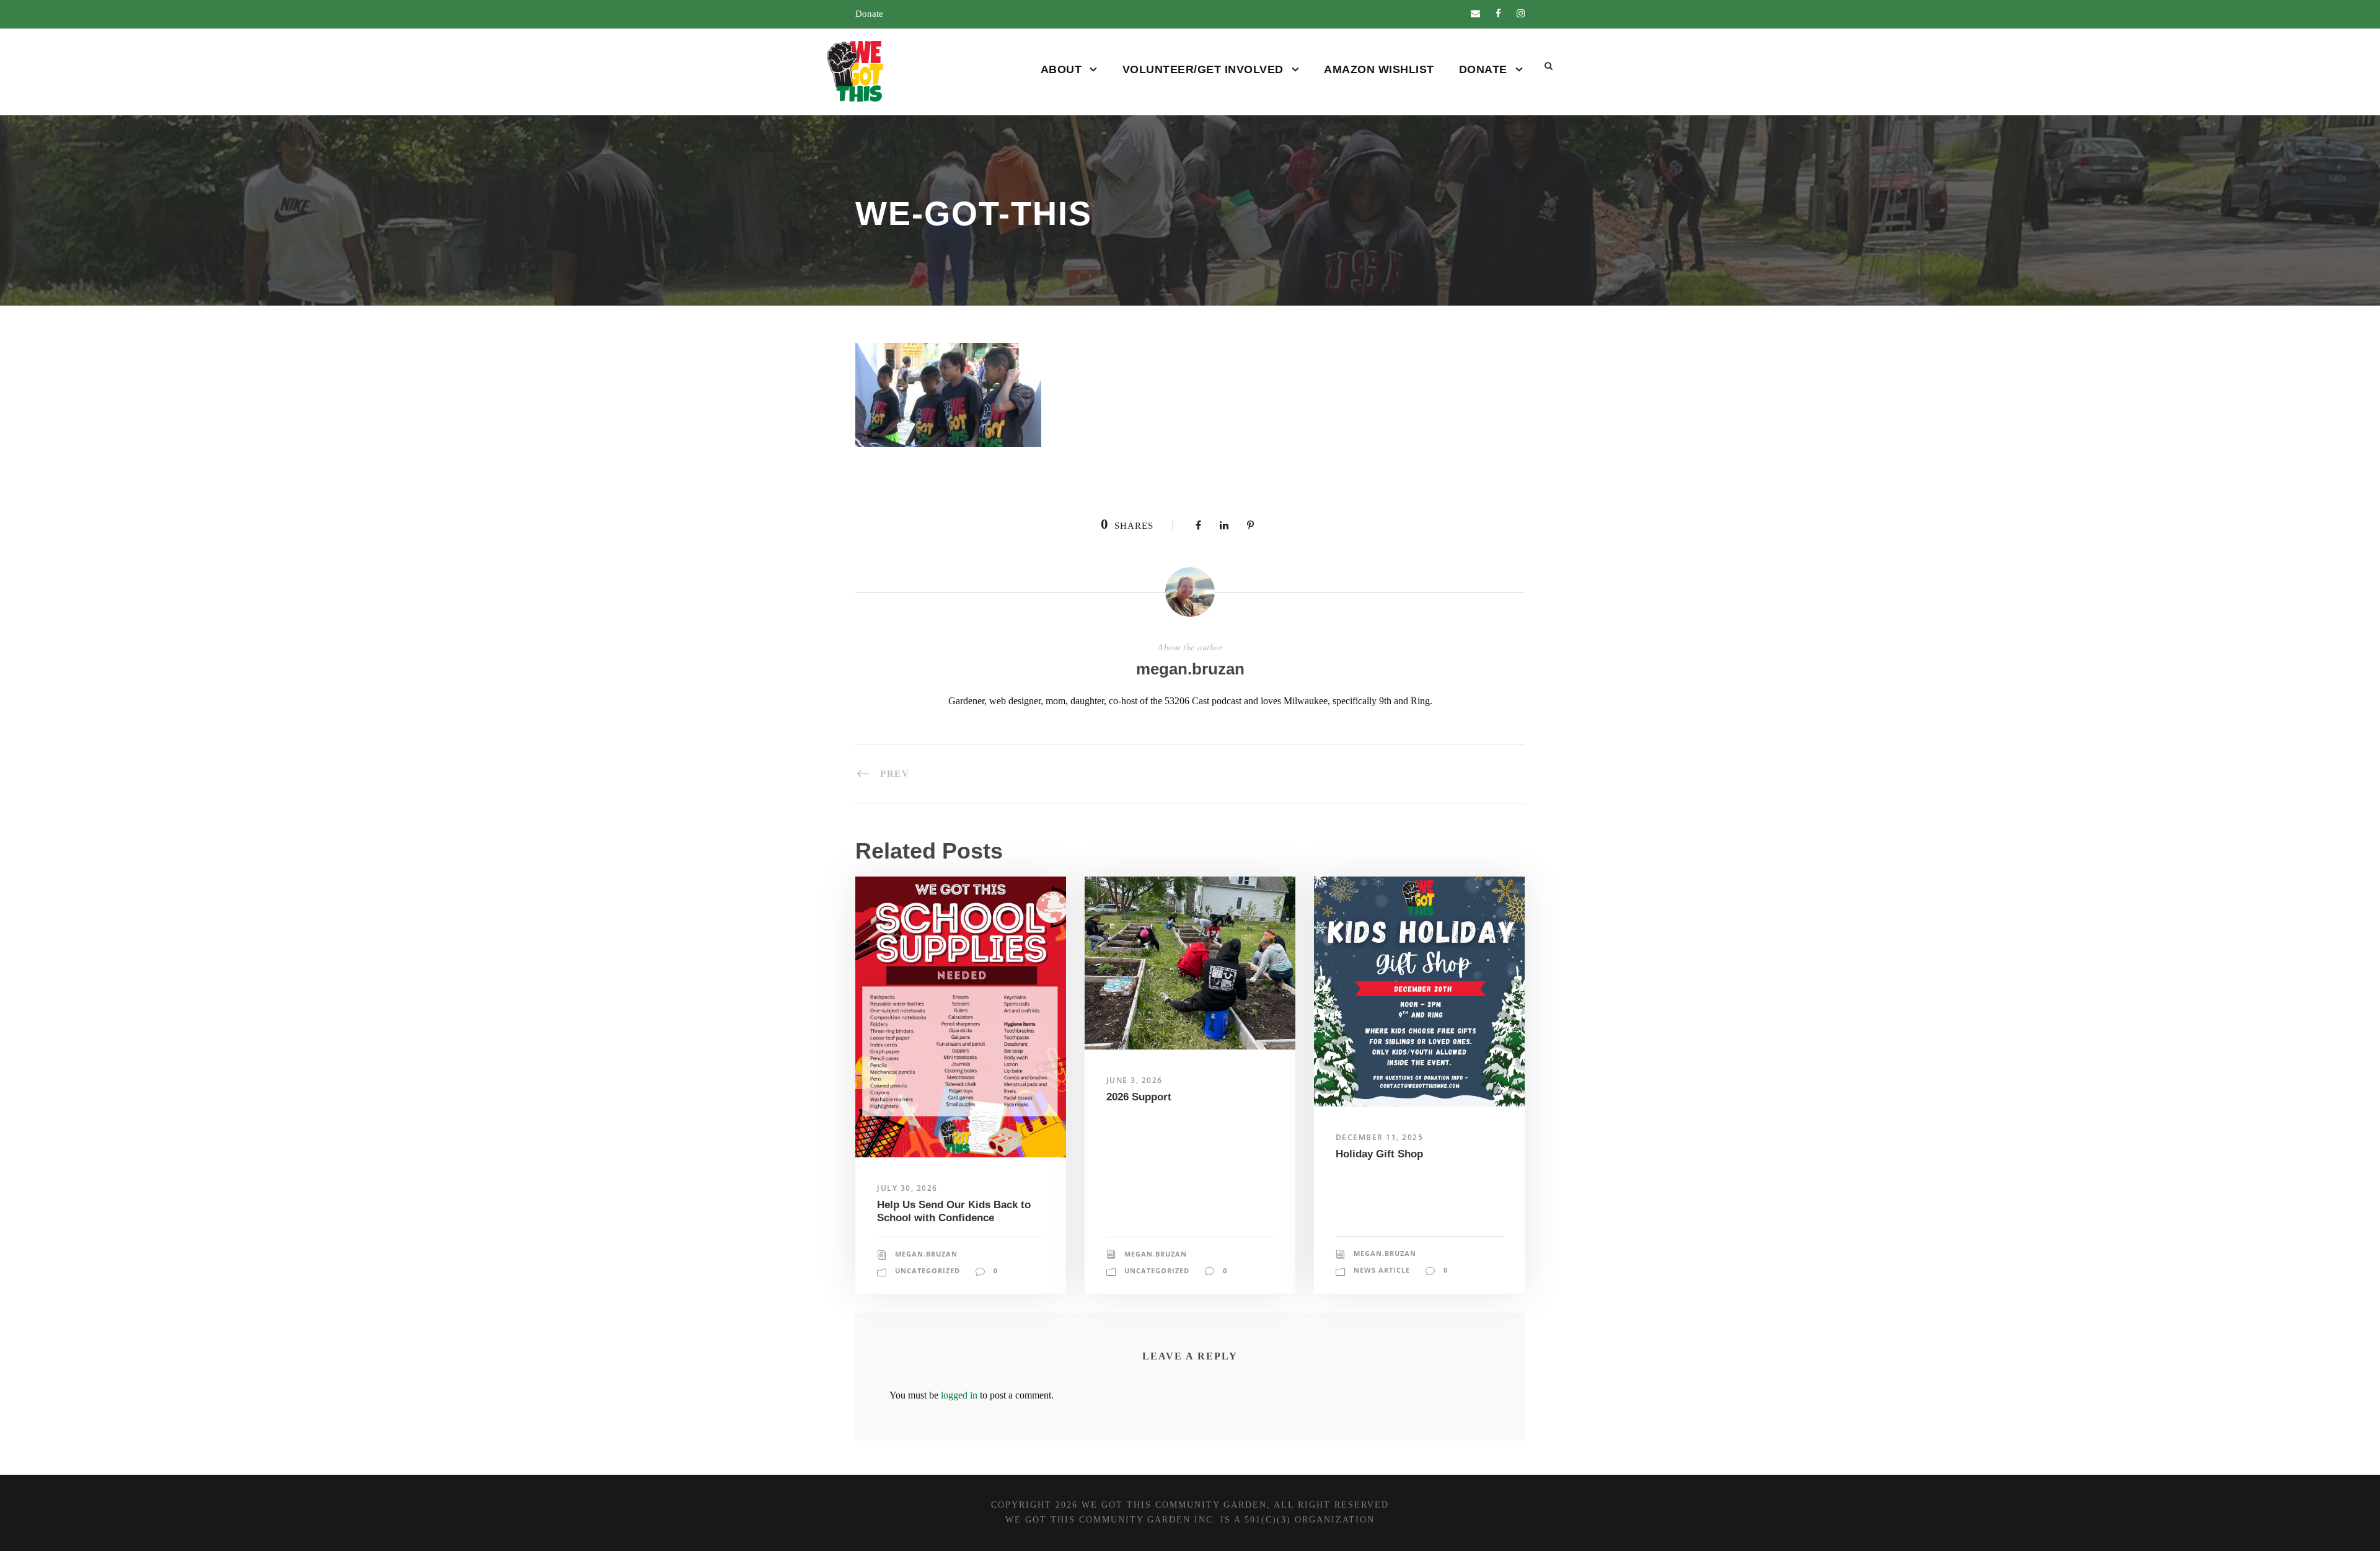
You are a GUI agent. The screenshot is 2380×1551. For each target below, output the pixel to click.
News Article (1382, 1270)
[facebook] (1498, 14)
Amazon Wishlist (1379, 69)
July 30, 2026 (907, 1188)
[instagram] (1521, 14)
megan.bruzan (1190, 669)
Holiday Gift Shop (1379, 1154)
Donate (869, 14)
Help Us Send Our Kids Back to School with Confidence (954, 1211)
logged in (959, 1395)
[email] (1475, 14)
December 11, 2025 (1380, 1137)
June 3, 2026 (1135, 1080)
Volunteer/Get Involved (1203, 69)
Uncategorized (928, 1270)
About (1061, 69)
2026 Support (1139, 1097)
